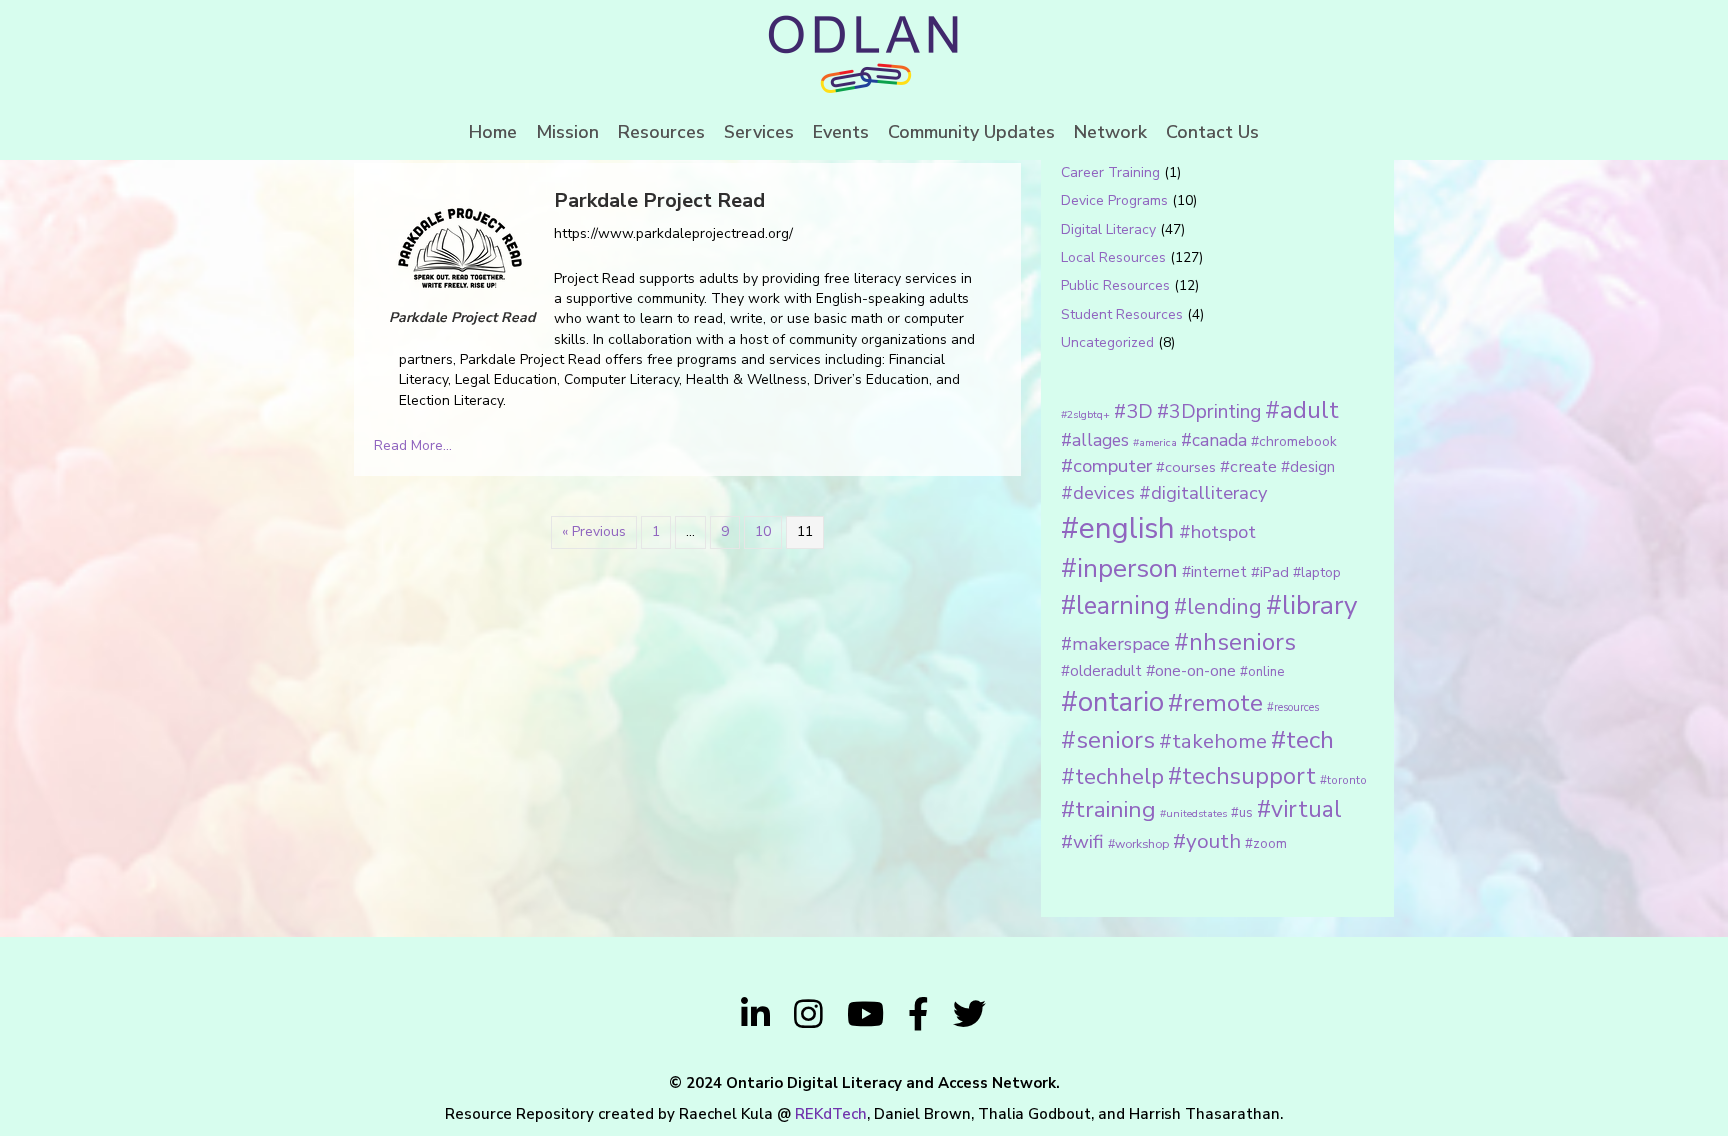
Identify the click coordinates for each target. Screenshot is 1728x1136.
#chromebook (1294, 441)
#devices (1098, 493)
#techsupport (1242, 776)
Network (1110, 132)
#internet (1214, 571)
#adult (1302, 410)
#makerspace (1115, 644)
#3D (1133, 411)
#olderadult (1101, 671)
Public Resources (1115, 285)
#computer (1106, 466)
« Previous (594, 531)
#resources (1293, 707)
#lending (1218, 607)
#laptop (1317, 572)
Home (493, 132)
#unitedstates (1193, 813)
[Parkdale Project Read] (460, 246)
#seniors (1108, 740)
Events (841, 132)
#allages (1095, 440)
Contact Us (1212, 132)
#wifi (1082, 842)
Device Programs (1114, 200)
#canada (1214, 440)
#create (1248, 466)
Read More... (413, 445)
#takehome (1213, 741)
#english (1118, 528)
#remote (1215, 703)
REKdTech (831, 1114)
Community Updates (971, 132)
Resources (661, 132)
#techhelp (1112, 776)
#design (1308, 467)
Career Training (1110, 172)
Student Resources (1122, 314)
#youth (1207, 841)
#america (1155, 442)
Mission (567, 132)
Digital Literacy (1108, 229)
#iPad (1270, 572)
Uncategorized (1107, 342)
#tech (1302, 740)
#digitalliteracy (1203, 492)
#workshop (1138, 843)
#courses (1186, 467)
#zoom (1266, 844)
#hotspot (1217, 532)
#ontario (1112, 702)
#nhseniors (1235, 642)
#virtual (1299, 809)
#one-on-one (1191, 671)
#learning (1115, 605)
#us (1242, 813)
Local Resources (1113, 257)
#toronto (1343, 780)
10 (763, 531)
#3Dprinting (1209, 411)
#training (1108, 809)
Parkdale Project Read (659, 200)
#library (1311, 605)
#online (1262, 672)
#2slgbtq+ (1085, 414)
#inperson (1119, 568)
